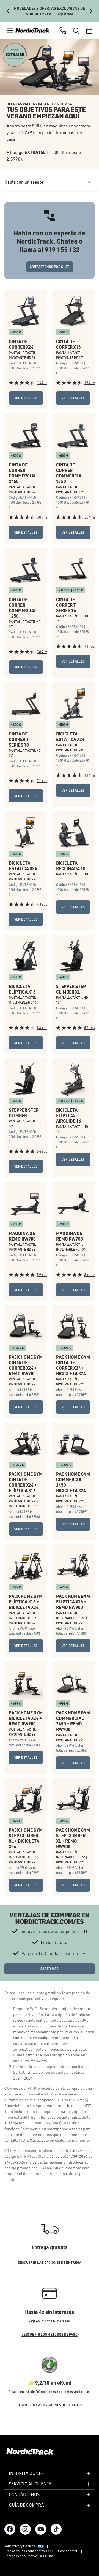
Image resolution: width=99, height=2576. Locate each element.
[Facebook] (10, 2529)
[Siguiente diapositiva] (91, 11)
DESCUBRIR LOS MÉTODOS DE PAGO (50, 2334)
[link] (32, 31)
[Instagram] (25, 2529)
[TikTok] (56, 2529)
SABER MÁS (50, 1969)
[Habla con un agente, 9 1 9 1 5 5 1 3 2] (63, 31)
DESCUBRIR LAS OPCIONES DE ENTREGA (50, 2263)
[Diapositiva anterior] (8, 11)
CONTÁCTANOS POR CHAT (50, 267)
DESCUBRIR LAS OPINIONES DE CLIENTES (50, 2405)
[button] (10, 31)
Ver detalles (26, 398)
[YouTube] (41, 2529)
